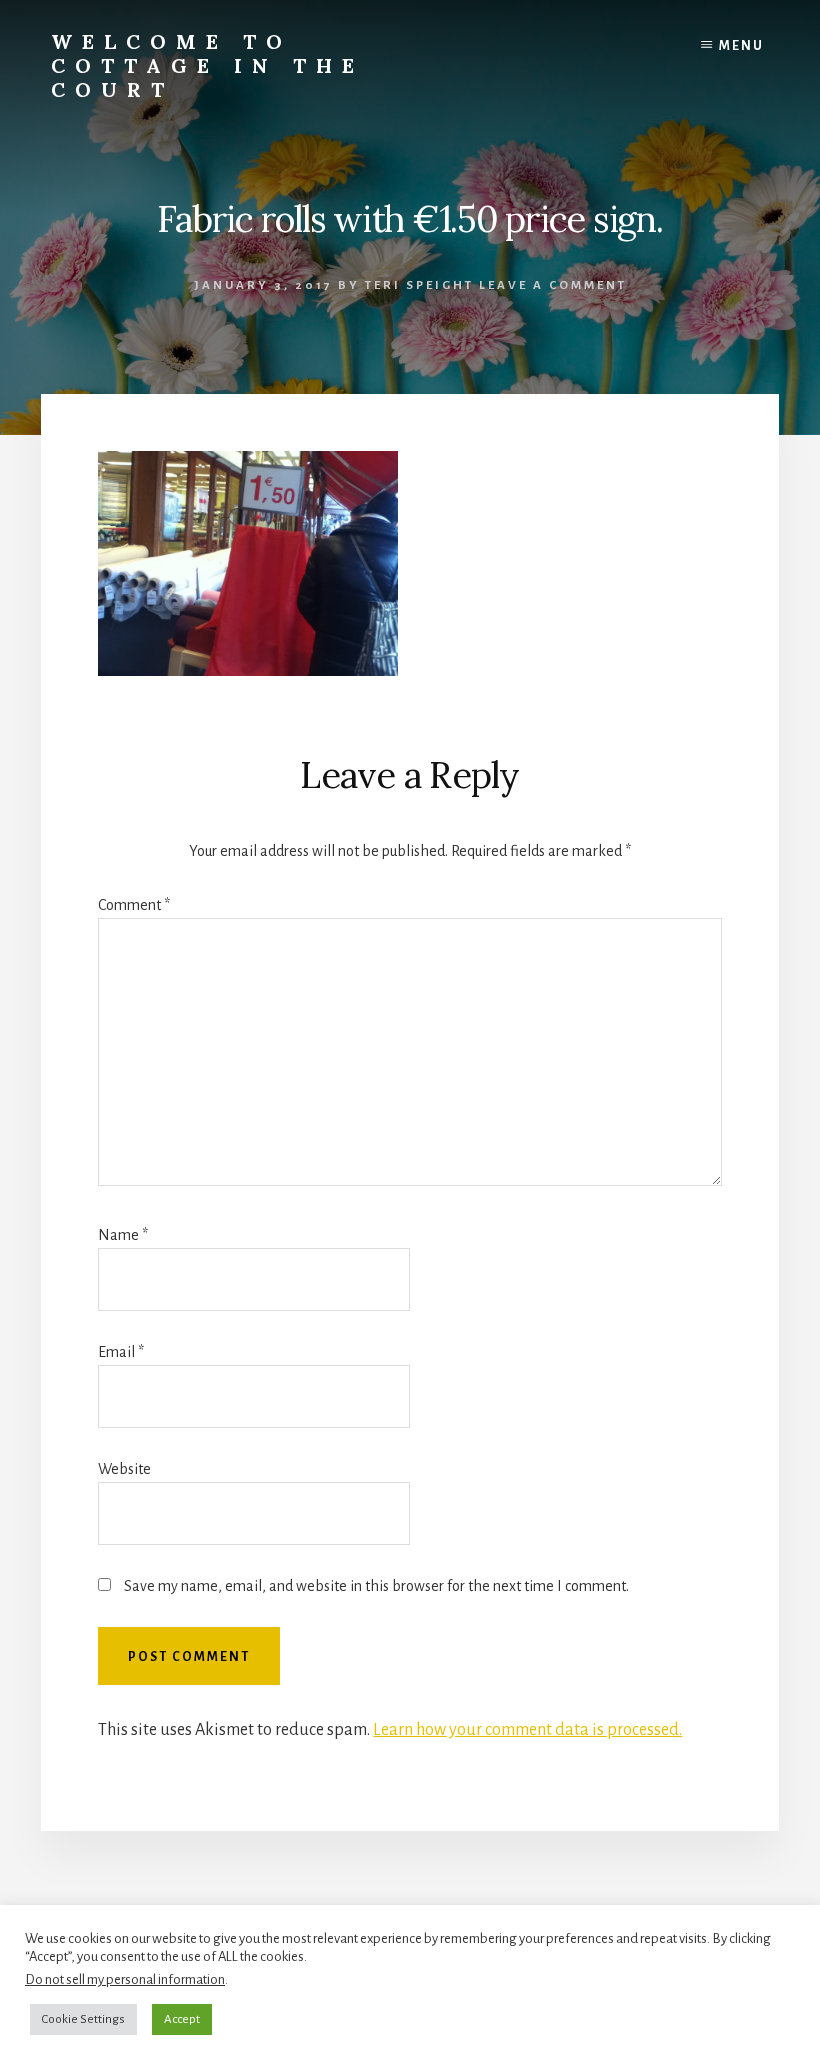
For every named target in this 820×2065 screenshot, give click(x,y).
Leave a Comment (553, 285)
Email (121, 1352)
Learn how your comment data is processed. (527, 1730)
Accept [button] (182, 2019)
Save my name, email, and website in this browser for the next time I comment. (376, 1586)
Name (123, 1235)
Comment (134, 905)
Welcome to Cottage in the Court (207, 65)
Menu (741, 46)
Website (124, 1469)
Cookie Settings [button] (83, 2019)
